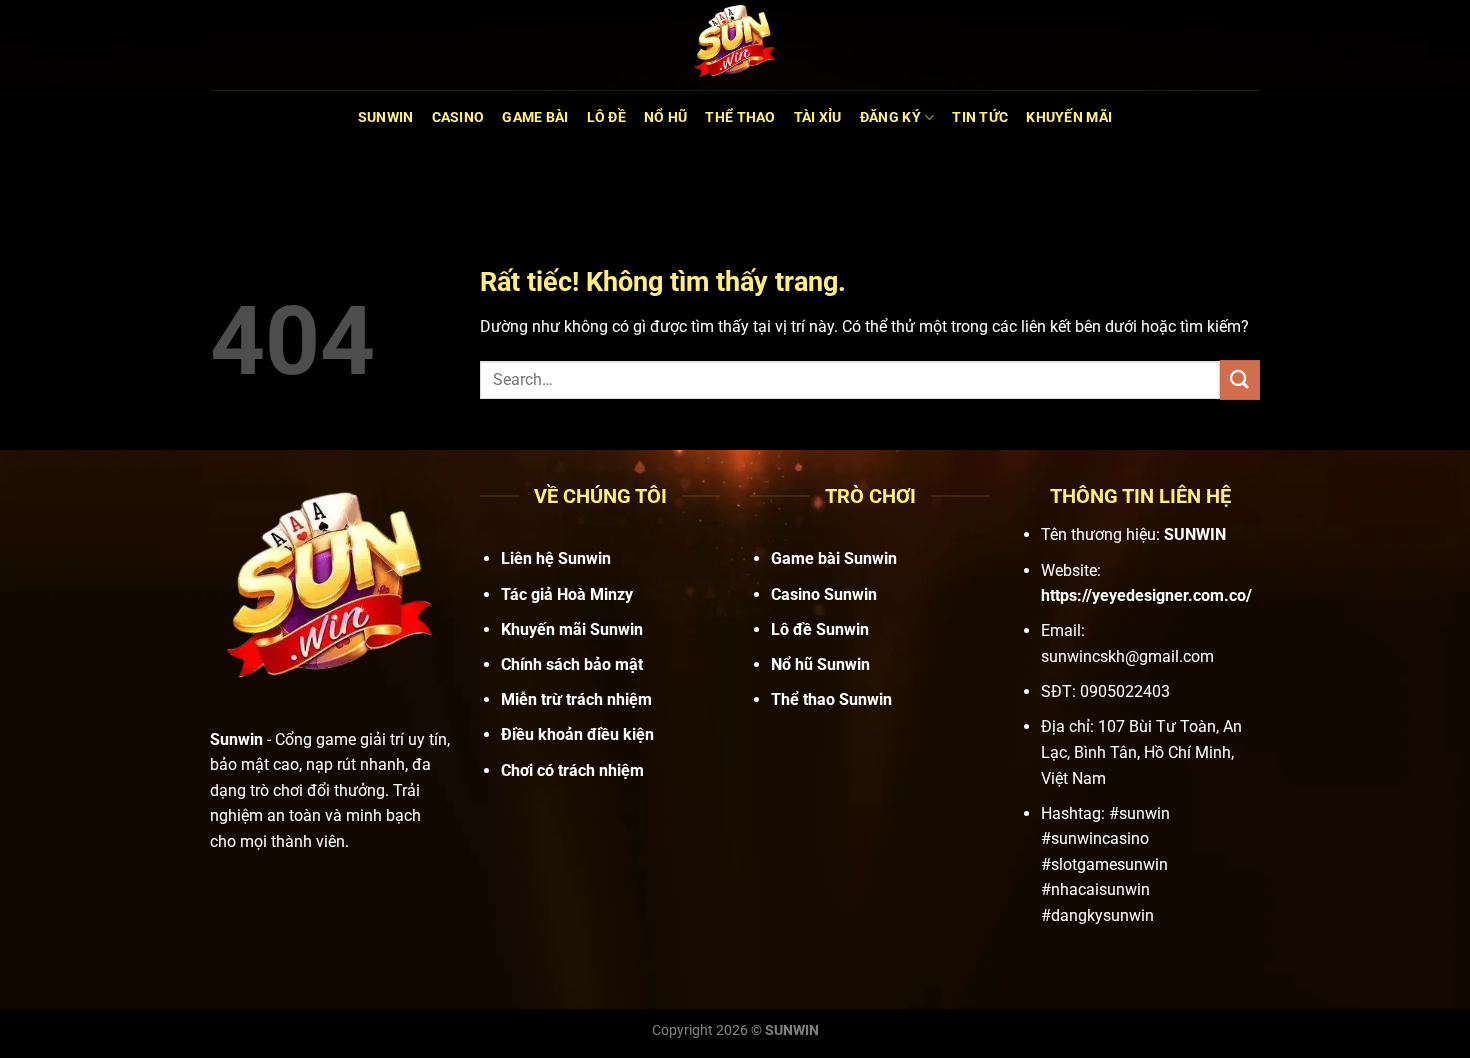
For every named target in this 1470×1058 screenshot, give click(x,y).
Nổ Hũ (665, 117)
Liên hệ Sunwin (556, 558)
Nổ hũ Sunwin (820, 664)
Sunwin (386, 117)
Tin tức (980, 117)
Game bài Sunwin (834, 558)
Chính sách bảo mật (572, 664)
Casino (458, 117)
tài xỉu (818, 117)
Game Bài (535, 117)
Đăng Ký (890, 117)
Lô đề (606, 117)
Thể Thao (740, 117)
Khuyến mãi (1069, 117)
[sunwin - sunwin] (735, 45)
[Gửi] (1240, 379)
